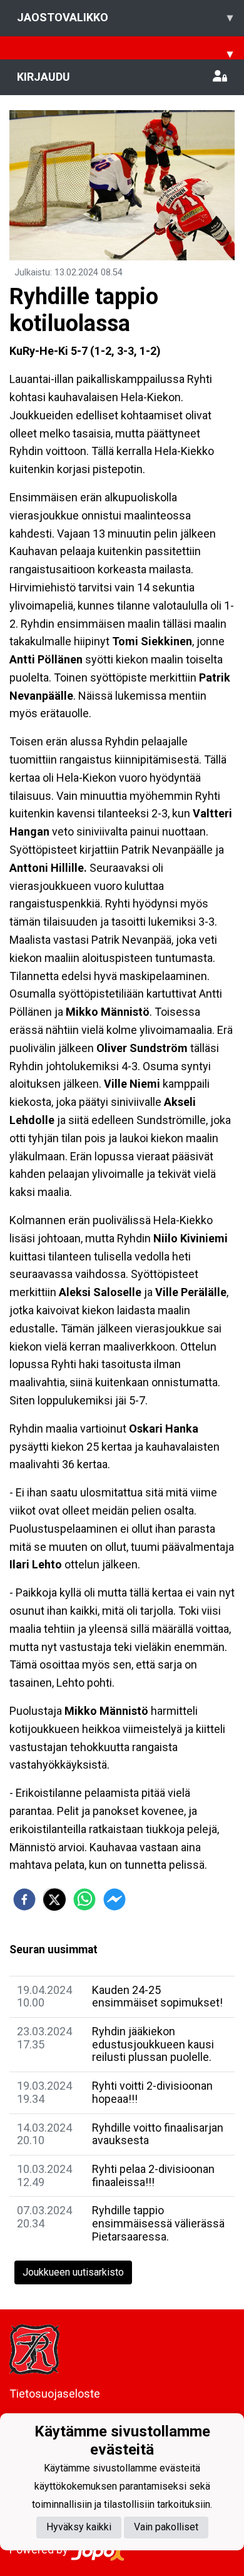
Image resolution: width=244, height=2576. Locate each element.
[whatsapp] (84, 1899)
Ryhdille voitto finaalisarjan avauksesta (158, 2134)
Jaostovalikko (125, 17)
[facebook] (24, 1899)
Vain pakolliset (166, 2527)
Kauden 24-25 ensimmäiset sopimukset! (157, 1996)
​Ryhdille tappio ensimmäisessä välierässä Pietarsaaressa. (158, 2223)
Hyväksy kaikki (79, 2527)
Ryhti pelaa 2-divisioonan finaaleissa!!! (153, 2175)
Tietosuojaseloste (55, 2394)
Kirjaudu (43, 77)
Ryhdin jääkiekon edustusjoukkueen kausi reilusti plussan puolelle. (153, 2044)
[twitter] (54, 1899)
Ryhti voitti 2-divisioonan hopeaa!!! (152, 2092)
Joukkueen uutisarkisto (73, 2272)
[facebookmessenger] (114, 1899)
